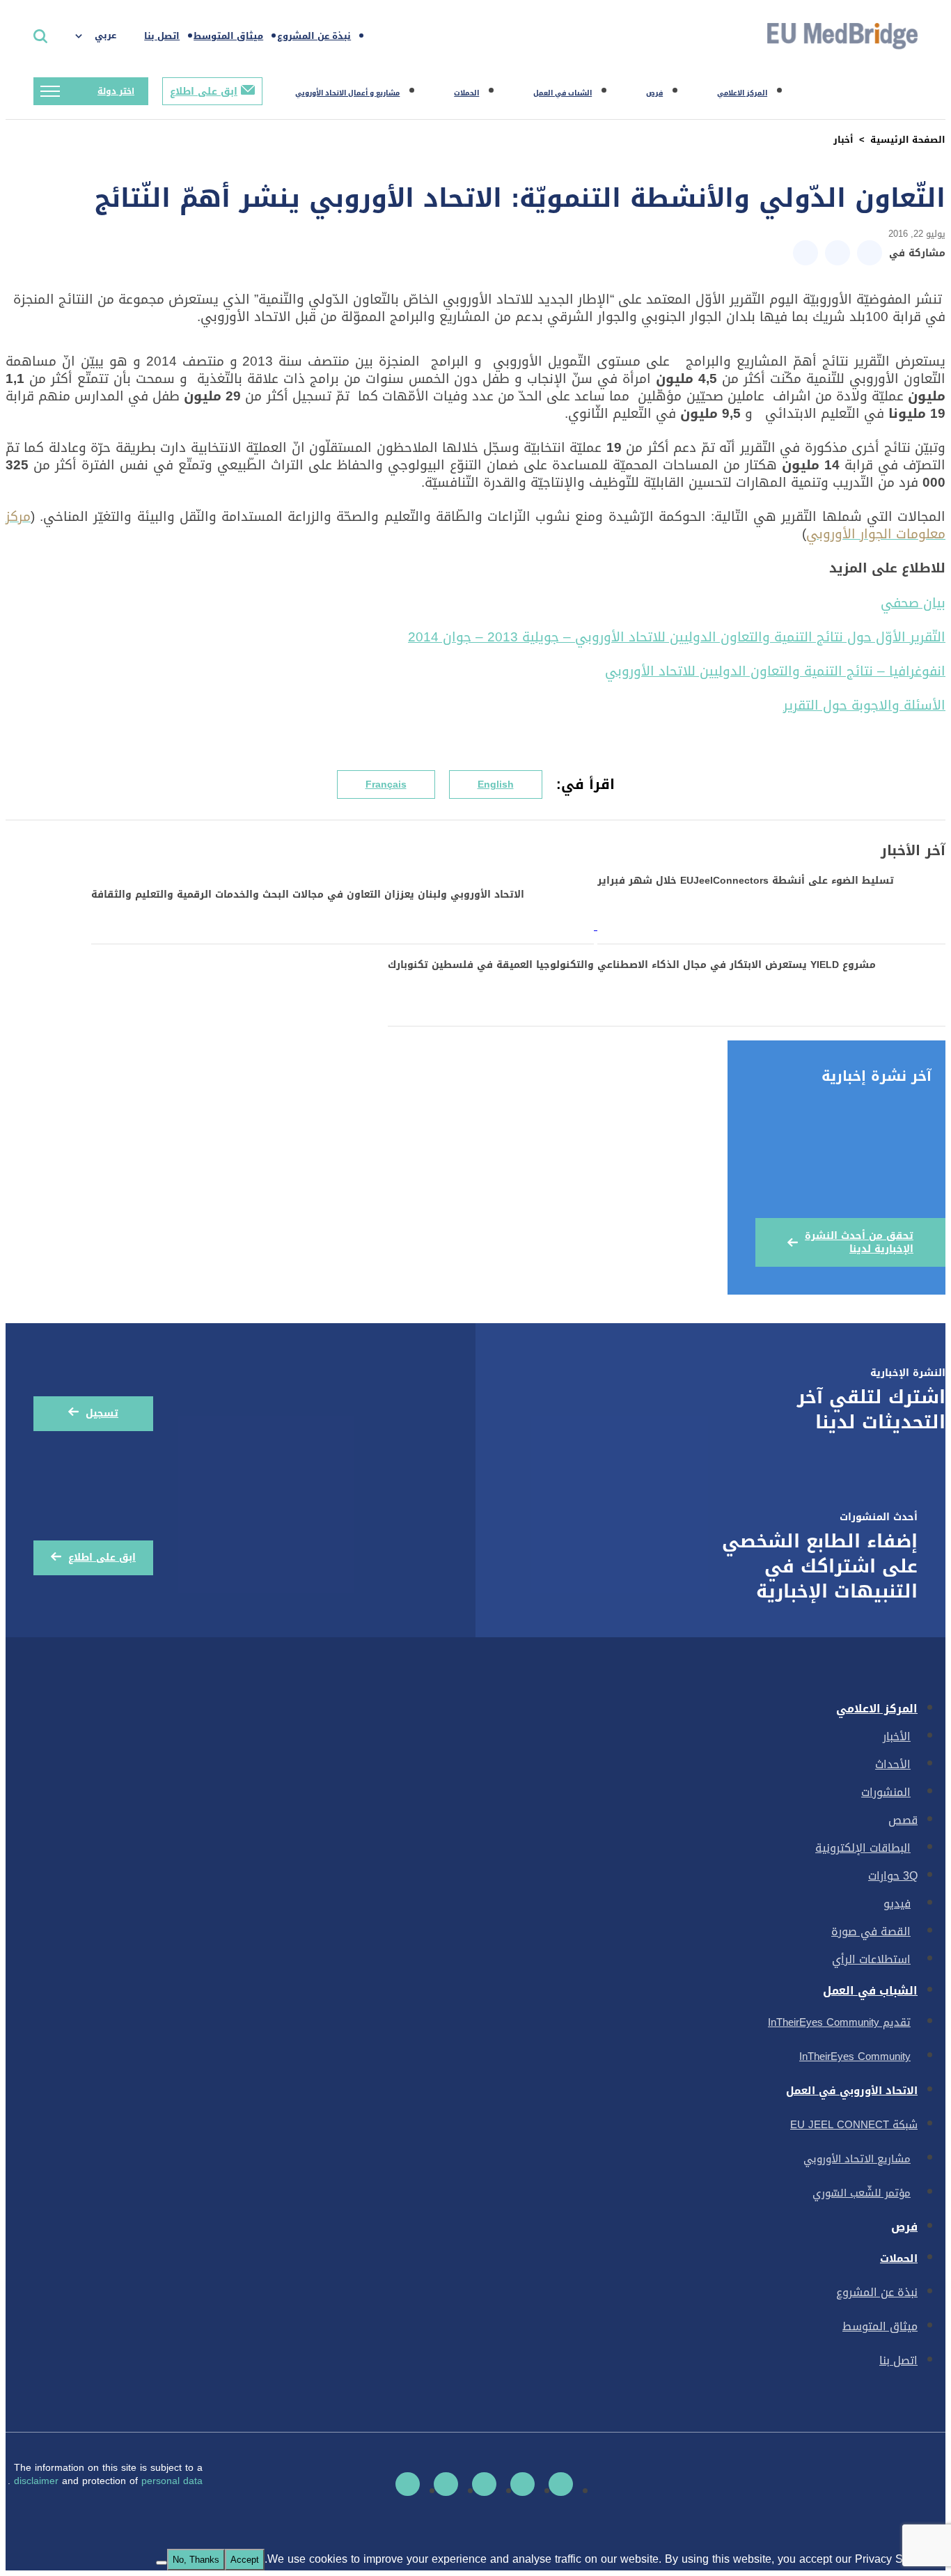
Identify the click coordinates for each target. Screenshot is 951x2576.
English (496, 784)
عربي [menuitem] (105, 35)
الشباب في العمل (563, 93)
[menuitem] (103, 36)
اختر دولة (116, 91)
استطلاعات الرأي (871, 1959)
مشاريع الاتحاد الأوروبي (857, 2159)
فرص (654, 93)
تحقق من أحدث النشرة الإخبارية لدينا (859, 1242)
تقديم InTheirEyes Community (839, 2022)
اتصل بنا (162, 36)
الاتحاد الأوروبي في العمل (852, 2091)
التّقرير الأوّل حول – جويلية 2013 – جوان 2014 (677, 637)
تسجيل (102, 1413)
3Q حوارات (893, 1876)
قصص (903, 1820)
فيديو (897, 1904)
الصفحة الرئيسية (908, 140)
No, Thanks (196, 2560)
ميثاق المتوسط (228, 36)
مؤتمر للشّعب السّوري (862, 2193)
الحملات (466, 93)
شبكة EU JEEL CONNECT (854, 2125)
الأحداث (893, 1764)
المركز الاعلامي (742, 93)
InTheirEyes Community (855, 2056)
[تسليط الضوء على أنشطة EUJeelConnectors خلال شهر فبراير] (770, 926)
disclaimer (38, 2481)
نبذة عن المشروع (314, 36)
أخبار (843, 140)
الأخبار (897, 1736)
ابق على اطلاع (204, 92)
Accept (245, 2560)
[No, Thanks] (162, 2563)
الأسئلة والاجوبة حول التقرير (864, 705)
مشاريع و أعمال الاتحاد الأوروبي (347, 93)
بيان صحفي (913, 603)
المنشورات (886, 1792)
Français (386, 784)
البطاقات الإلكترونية (863, 1848)
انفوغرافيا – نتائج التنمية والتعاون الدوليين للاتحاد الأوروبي (775, 671)
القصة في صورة (871, 1931)
